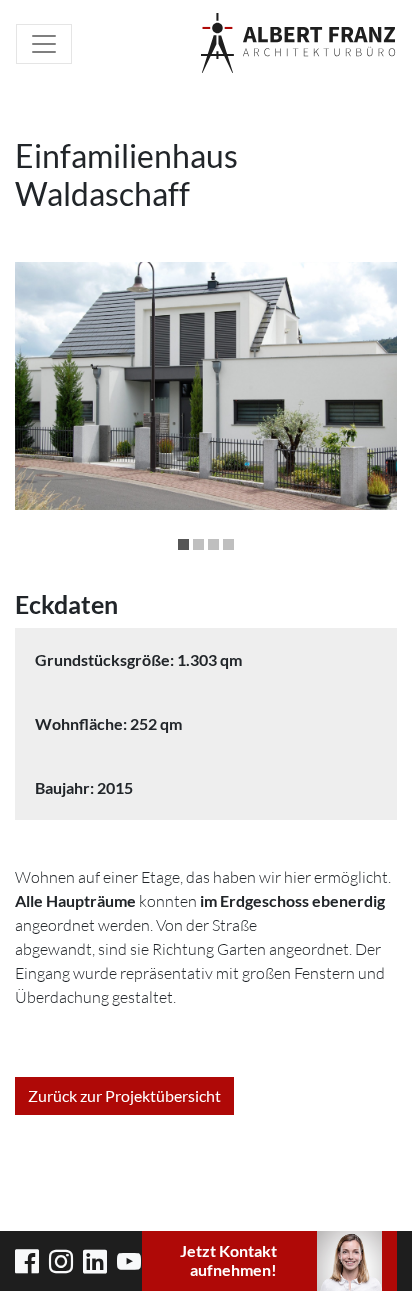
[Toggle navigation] (44, 44)
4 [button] (228, 544)
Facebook (27, 1262)
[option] (206, 386)
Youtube (129, 1262)
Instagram (61, 1262)
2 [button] (198, 544)
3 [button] (213, 544)
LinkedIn (95, 1262)
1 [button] (183, 544)
